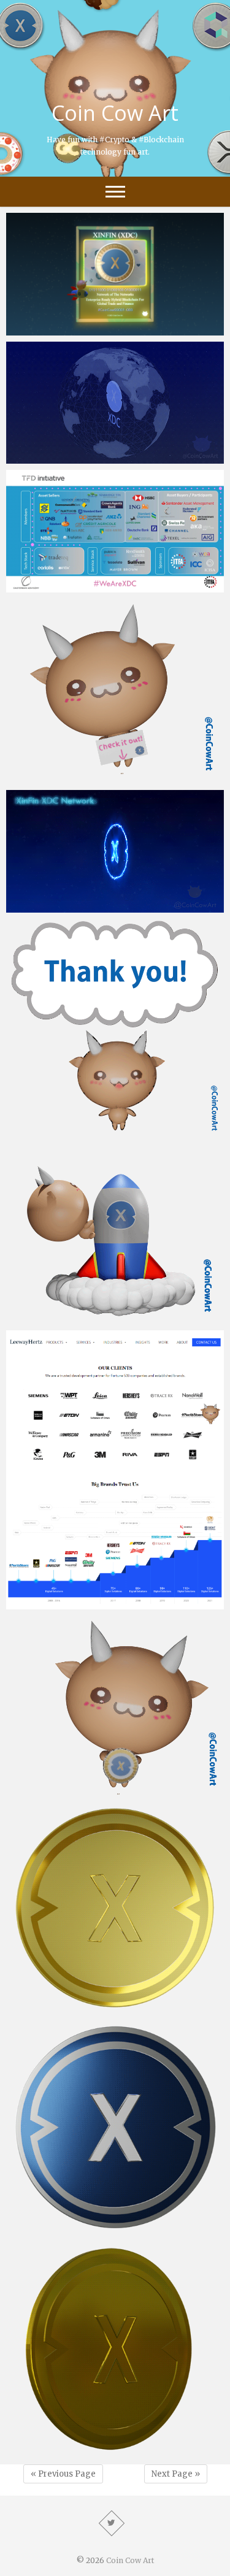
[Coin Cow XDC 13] (115, 1233)
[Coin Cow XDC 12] (115, 1470)
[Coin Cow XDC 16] (115, 531)
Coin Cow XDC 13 (56, 1318)
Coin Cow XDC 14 (56, 1130)
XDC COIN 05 (46, 2228)
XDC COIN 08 (46, 458)
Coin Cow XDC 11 (56, 1788)
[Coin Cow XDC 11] (115, 1705)
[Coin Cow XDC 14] (115, 1028)
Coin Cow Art (115, 113)
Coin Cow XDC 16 (56, 586)
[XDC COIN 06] (115, 1908)
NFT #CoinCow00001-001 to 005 (91, 329)
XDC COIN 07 (46, 907)
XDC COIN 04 (46, 2452)
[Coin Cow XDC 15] (115, 691)
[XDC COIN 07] (115, 851)
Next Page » (176, 2474)
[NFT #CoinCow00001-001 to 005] (115, 274)
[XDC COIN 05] (115, 2127)
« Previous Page (63, 2474)
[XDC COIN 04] (115, 2349)
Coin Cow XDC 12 (56, 1603)
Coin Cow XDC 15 (56, 778)
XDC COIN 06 (46, 2009)
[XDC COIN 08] (115, 403)
